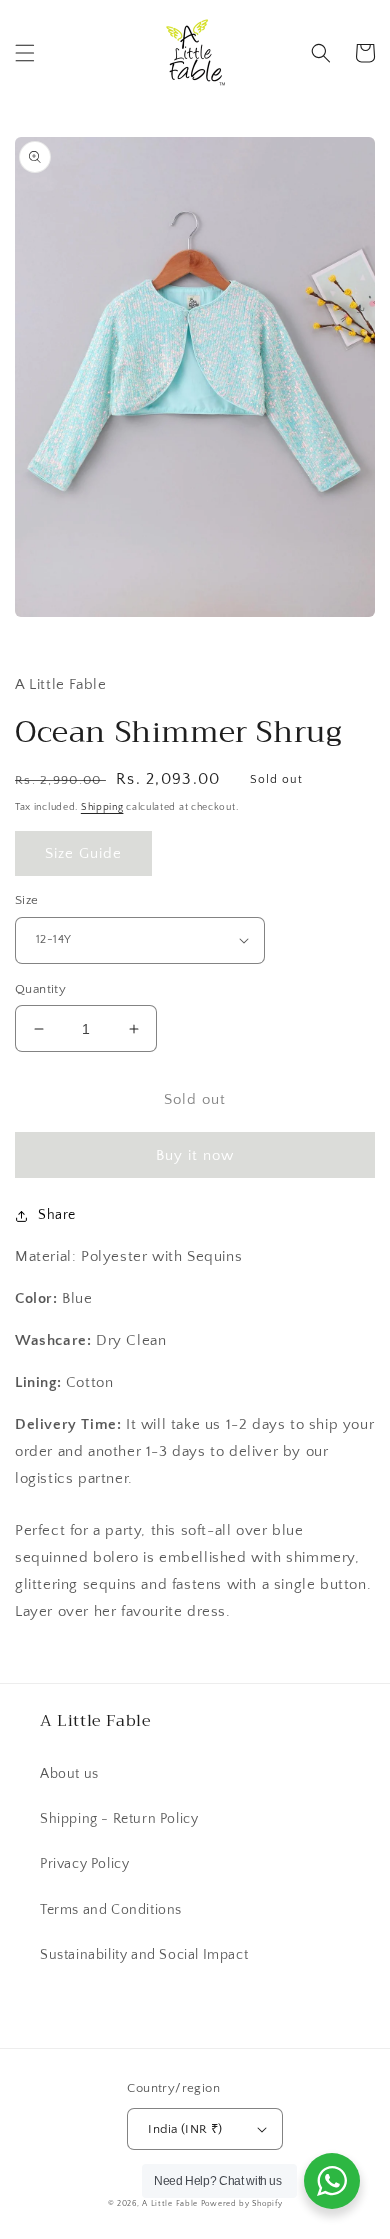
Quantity (40, 989)
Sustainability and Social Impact (144, 1955)
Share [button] (57, 1215)
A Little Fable (171, 2203)
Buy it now (195, 1155)
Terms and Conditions (111, 1910)
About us (69, 1774)
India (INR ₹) (185, 2129)
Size (27, 900)
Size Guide (83, 853)
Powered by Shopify (242, 2203)
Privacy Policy (84, 1864)
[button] (25, 53)
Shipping (102, 807)
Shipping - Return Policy (119, 1819)
